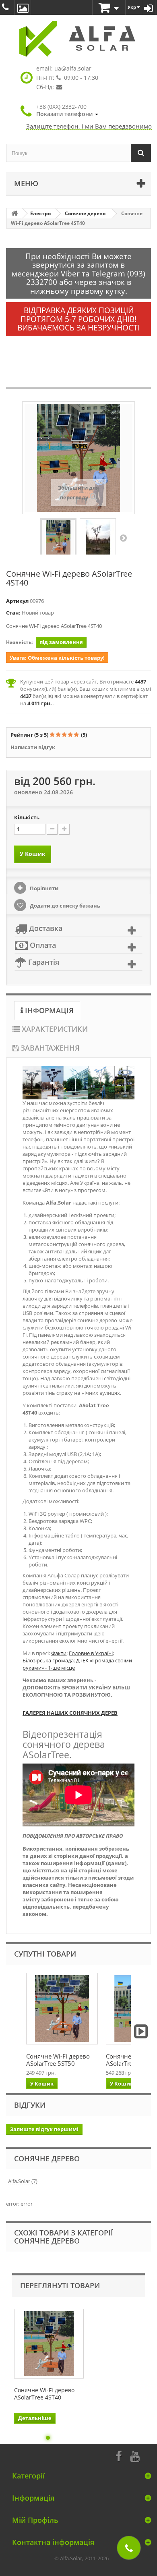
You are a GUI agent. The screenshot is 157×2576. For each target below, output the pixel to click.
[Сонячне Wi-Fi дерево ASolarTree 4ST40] (58, 538)
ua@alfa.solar (73, 68)
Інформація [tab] (48, 1010)
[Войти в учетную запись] (149, 7)
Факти (59, 1653)
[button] (67, 110)
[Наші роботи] (23, 7)
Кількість (27, 817)
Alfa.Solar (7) (23, 2181)
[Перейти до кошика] (109, 8)
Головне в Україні (91, 1653)
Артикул (17, 601)
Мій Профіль (35, 2520)
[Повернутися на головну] (14, 213)
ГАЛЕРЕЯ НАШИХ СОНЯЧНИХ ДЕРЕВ (70, 1713)
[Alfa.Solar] (78, 39)
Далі (123, 538)
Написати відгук (33, 747)
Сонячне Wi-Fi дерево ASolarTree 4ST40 (44, 2394)
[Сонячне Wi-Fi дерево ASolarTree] (62, 2009)
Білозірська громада (48, 1660)
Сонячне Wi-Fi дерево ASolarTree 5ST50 (58, 2060)
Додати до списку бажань (64, 906)
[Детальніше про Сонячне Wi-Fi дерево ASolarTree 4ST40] (49, 2344)
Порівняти (43, 888)
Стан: (13, 613)
